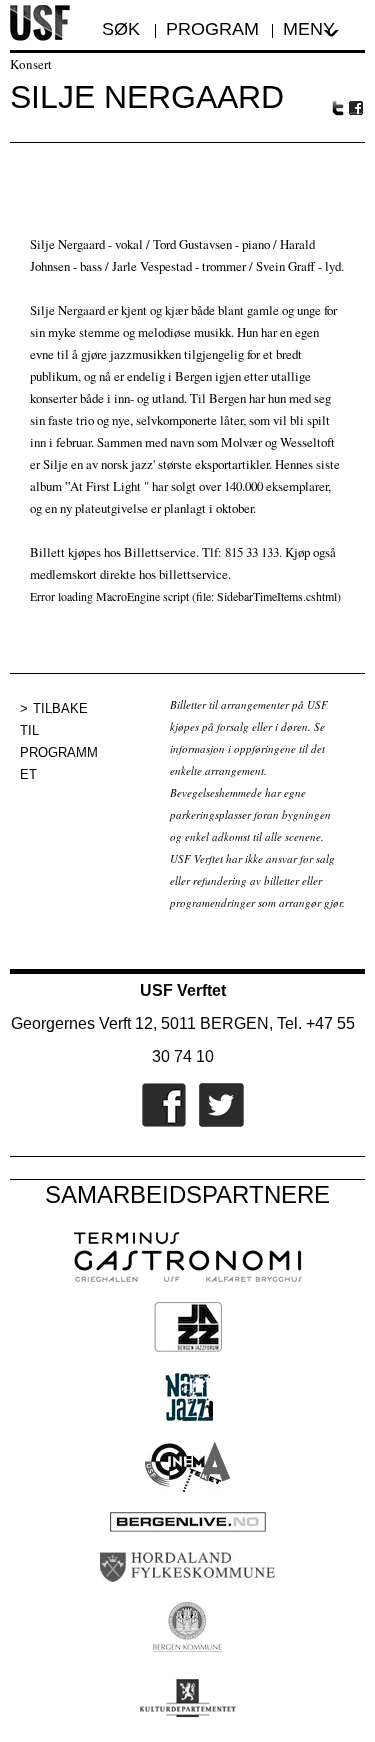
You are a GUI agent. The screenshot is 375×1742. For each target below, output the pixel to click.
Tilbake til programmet (59, 741)
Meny (309, 29)
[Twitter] (216, 1123)
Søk (123, 29)
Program (212, 29)
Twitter (338, 108)
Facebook (357, 108)
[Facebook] (159, 1123)
